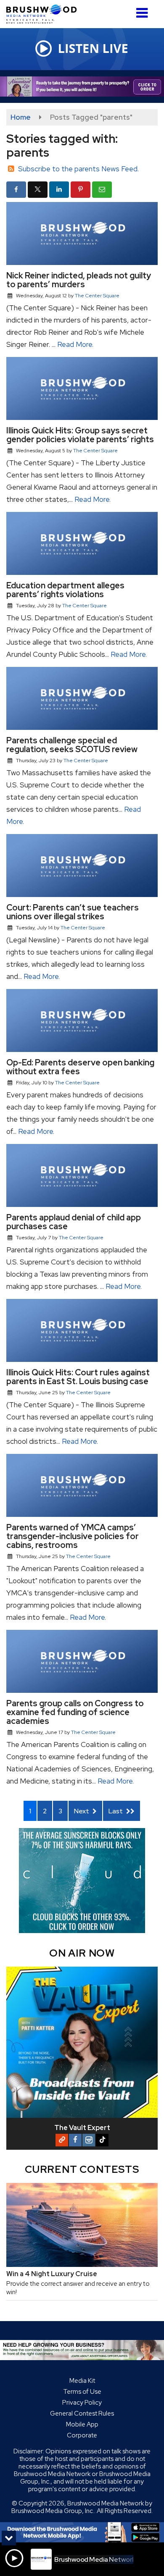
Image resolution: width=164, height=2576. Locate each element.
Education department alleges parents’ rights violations (65, 590)
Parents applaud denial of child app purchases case (74, 1222)
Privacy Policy (82, 2403)
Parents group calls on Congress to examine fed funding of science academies (75, 1712)
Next (82, 1811)
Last (116, 1811)
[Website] (62, 2140)
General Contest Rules (82, 2413)
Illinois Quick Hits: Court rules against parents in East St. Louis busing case (78, 1377)
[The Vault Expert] (82, 2042)
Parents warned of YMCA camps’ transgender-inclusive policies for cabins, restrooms (73, 1536)
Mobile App (82, 2424)
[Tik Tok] (102, 2140)
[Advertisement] (82, 87)
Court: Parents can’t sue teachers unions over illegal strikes (73, 912)
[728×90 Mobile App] (82, 2532)
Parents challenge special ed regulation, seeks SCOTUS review (72, 745)
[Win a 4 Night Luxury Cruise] (82, 2225)
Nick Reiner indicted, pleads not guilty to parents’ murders (79, 280)
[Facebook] (75, 2140)
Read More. (75, 344)
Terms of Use (82, 2392)
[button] (142, 10)
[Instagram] (89, 2140)
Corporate (82, 2435)
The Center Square (97, 296)
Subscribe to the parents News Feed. (78, 169)
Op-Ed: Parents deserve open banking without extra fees (80, 1067)
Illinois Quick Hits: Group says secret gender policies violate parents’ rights (80, 435)
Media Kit (82, 2381)
